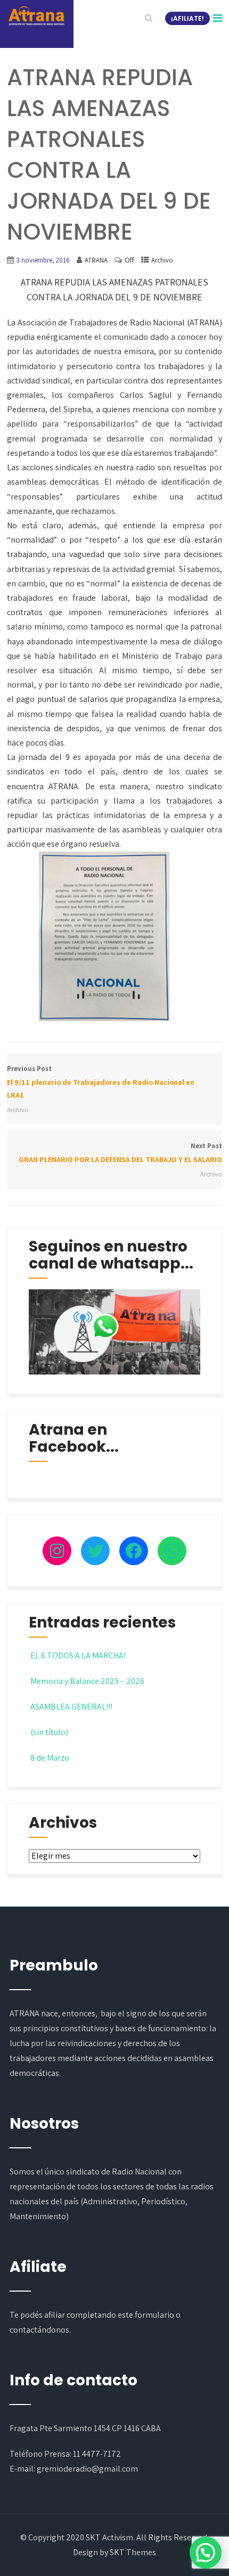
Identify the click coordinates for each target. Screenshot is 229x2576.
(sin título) (49, 1732)
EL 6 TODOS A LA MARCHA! (78, 1655)
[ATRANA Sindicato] (36, 16)
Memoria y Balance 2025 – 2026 (87, 1681)
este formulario (146, 2315)
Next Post (120, 1153)
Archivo (162, 260)
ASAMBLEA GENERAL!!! (71, 1707)
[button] (206, 2553)
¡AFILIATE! (187, 18)
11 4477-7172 (97, 2454)
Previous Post (101, 1082)
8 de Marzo (50, 1758)
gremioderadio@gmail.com (87, 2469)
